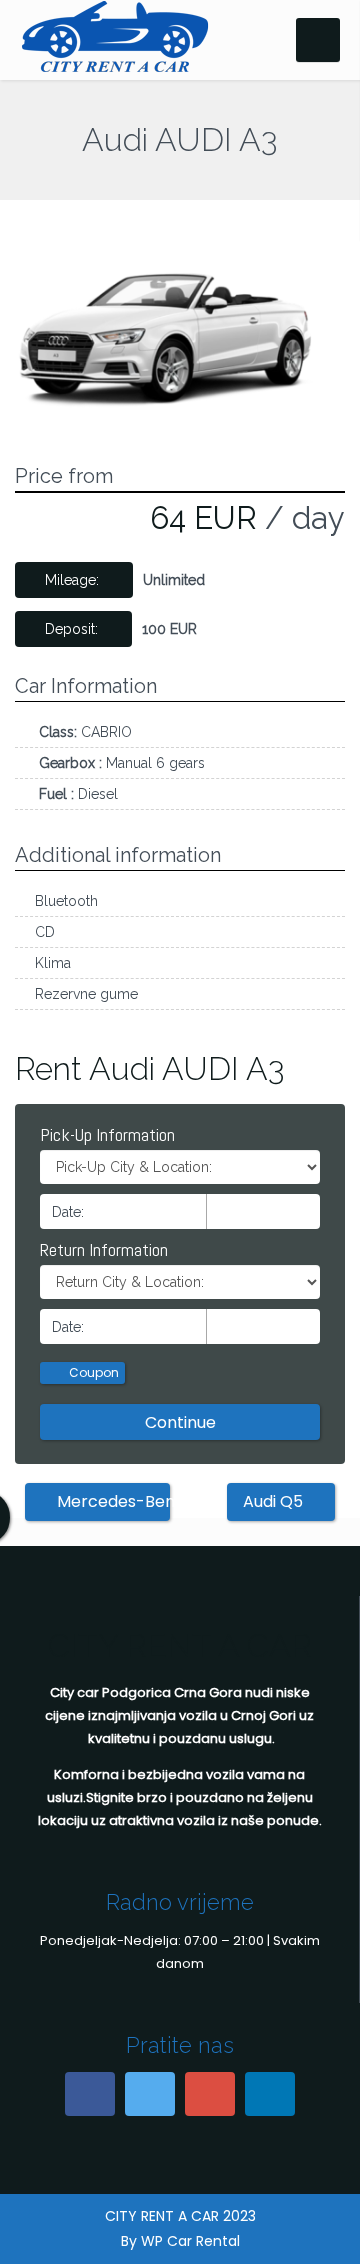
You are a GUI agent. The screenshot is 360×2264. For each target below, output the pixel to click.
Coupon (92, 1372)
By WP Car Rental (180, 2241)
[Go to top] (328, 2232)
